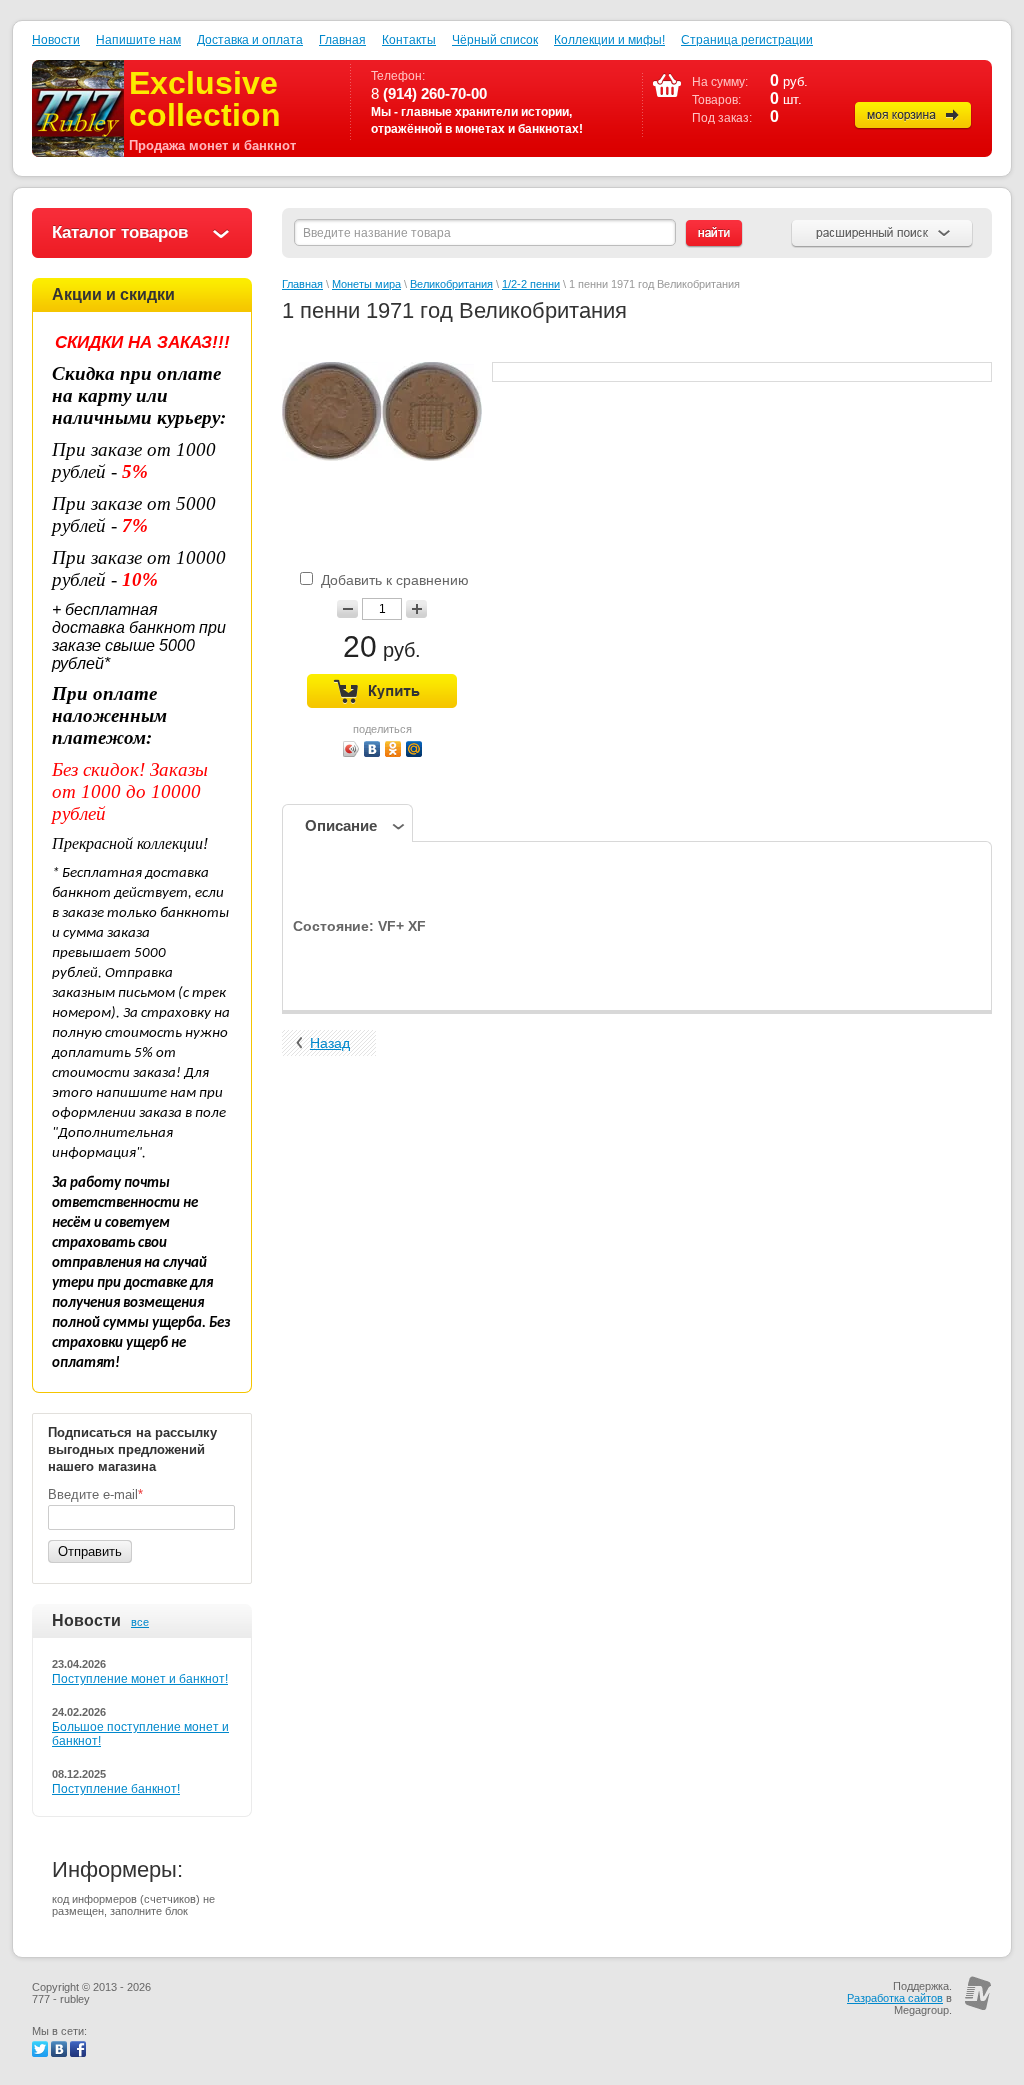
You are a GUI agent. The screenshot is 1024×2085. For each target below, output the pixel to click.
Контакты (409, 40)
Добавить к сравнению (393, 580)
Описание (341, 825)
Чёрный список (495, 40)
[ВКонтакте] (372, 749)
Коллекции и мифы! (609, 40)
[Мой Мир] (414, 749)
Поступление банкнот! (116, 1789)
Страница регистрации (747, 40)
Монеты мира (366, 284)
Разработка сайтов (895, 1998)
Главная (342, 40)
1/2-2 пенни (531, 284)
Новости (56, 40)
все (140, 1622)
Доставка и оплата (250, 40)
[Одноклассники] (393, 749)
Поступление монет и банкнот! (140, 1679)
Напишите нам (138, 40)
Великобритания (451, 284)
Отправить (90, 1551)
